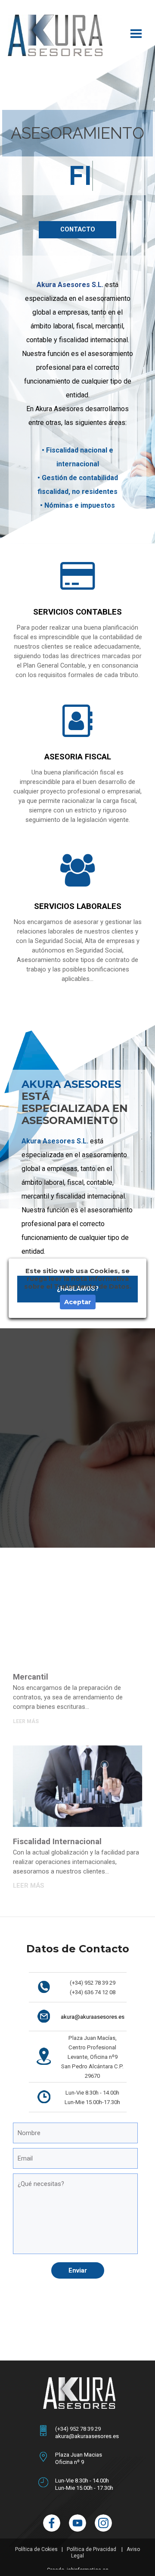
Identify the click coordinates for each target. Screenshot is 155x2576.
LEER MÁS (26, 1752)
